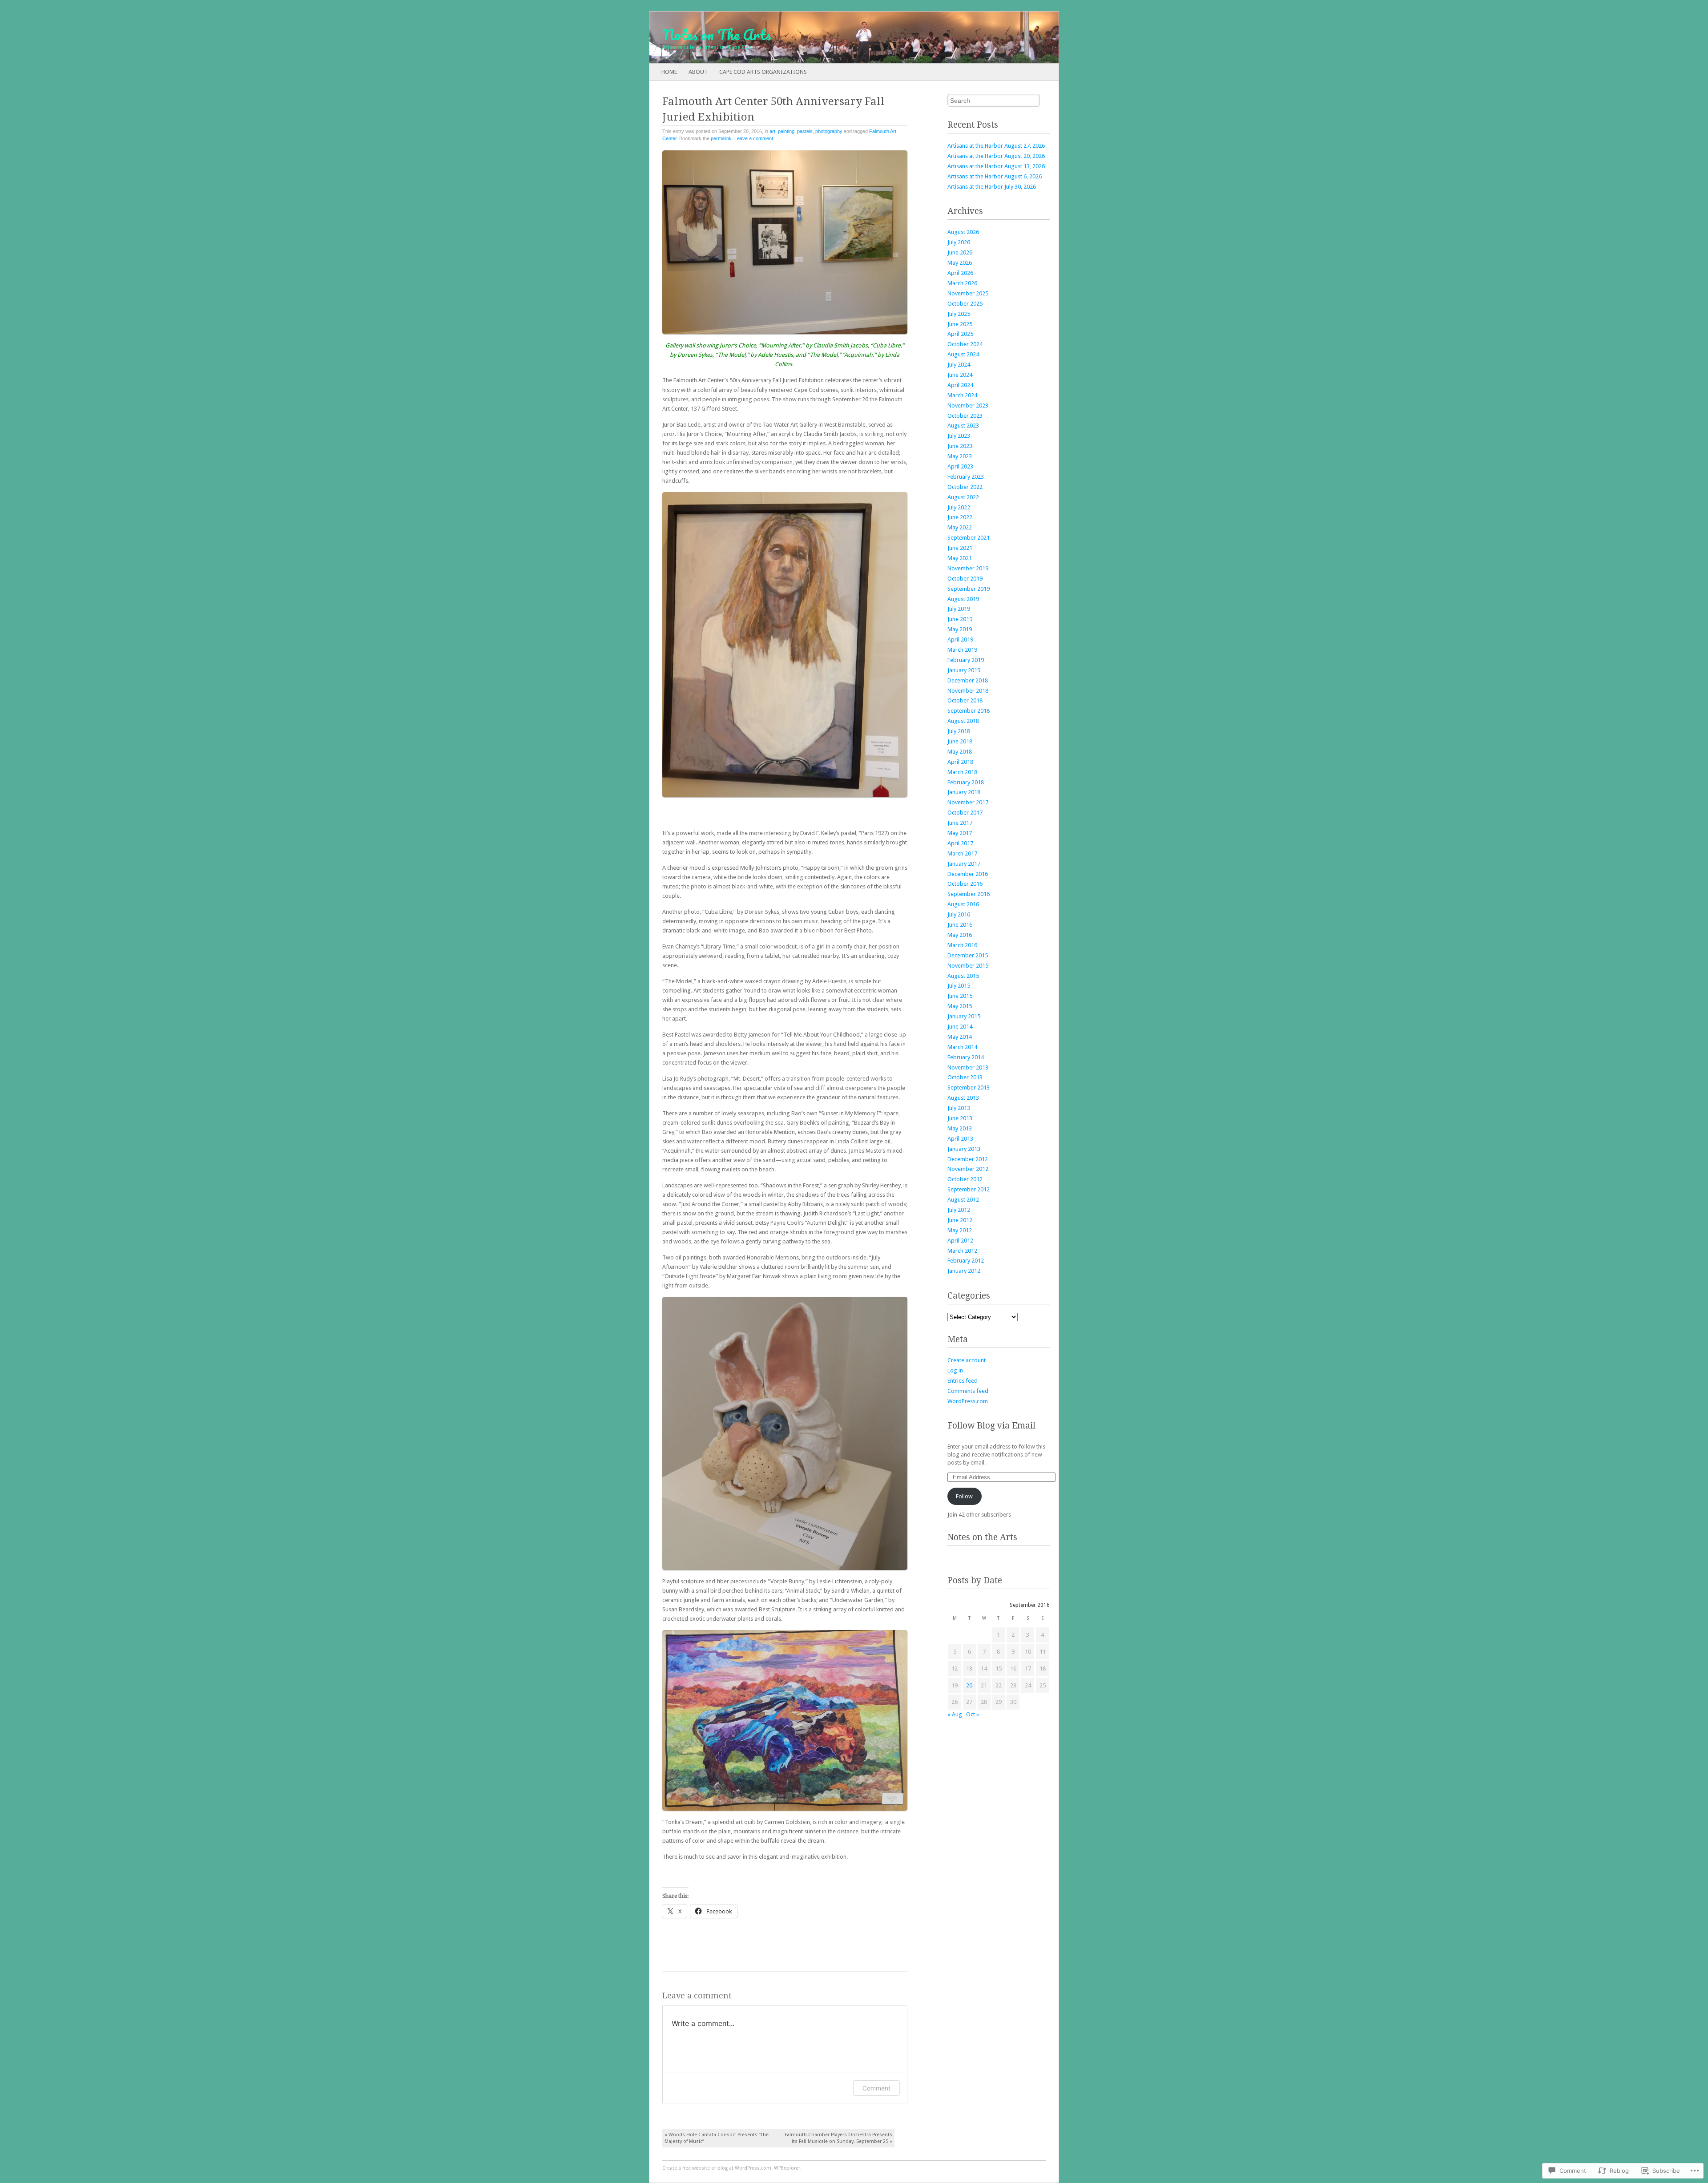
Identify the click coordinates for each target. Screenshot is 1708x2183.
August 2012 (963, 1200)
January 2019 (964, 670)
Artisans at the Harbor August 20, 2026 (996, 156)
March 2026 (962, 283)
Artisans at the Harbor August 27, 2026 (996, 146)
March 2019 (962, 650)
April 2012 (960, 1241)
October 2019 (965, 579)
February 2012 (966, 1261)
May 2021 (960, 558)
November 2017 (968, 802)
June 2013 (960, 1118)
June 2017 (960, 823)
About (698, 72)
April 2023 (960, 466)
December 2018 (968, 680)
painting (786, 131)
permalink (721, 138)
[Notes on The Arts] (813, 37)
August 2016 (963, 904)
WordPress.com (968, 1401)
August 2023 (963, 426)
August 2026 (963, 232)
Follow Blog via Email (991, 1426)
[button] (785, 242)
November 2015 (968, 966)
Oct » (973, 1714)
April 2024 (960, 385)
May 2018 (960, 752)
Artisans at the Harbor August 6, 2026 (995, 176)
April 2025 (960, 334)
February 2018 (966, 782)
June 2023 (960, 446)
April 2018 (960, 762)
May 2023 (960, 456)
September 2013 (969, 1087)
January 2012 (964, 1271)
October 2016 (965, 884)
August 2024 (963, 354)
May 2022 (960, 527)
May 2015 (960, 1006)
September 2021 (969, 538)
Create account (967, 1360)
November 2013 (968, 1067)
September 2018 (969, 711)
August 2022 (963, 497)
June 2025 (960, 324)
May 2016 (960, 935)
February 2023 (966, 477)
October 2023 (965, 416)
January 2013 (964, 1149)
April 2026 (960, 273)
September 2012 (969, 1189)
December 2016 (968, 874)
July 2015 (959, 986)
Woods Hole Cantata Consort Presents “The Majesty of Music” (717, 2138)
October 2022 (965, 487)
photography (829, 131)
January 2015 (964, 1016)
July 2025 (959, 314)
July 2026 (959, 242)
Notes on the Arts (982, 1537)
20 (969, 1685)
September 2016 (969, 894)
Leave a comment (754, 138)
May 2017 (960, 833)
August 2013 (963, 1098)
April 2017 (960, 843)
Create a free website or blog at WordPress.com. (717, 2168)
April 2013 (960, 1139)
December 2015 (968, 955)
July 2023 (959, 436)
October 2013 (965, 1077)
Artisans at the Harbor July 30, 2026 (992, 187)
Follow (964, 1496)
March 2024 (962, 395)
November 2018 (968, 691)
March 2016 (962, 945)
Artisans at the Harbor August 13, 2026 (996, 166)
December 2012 (968, 1159)
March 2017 (962, 853)
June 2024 (960, 375)
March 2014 (962, 1047)
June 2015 (960, 996)
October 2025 (965, 304)
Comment (876, 2088)
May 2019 (960, 629)
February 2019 (966, 660)
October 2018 (965, 700)
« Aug (955, 1714)
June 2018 (960, 741)
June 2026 (960, 252)
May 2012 (960, 1230)
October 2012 (965, 1179)
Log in (955, 1370)
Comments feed (968, 1391)
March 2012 (962, 1251)
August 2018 (963, 721)
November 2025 (968, 293)
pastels (805, 131)
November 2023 (968, 406)
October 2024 (965, 344)
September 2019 (969, 589)
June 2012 (960, 1220)
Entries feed (963, 1381)
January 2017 (964, 864)
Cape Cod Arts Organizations (763, 72)
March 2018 (962, 772)
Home (669, 72)
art (772, 131)
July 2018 (959, 731)
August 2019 (963, 599)
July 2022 (959, 507)
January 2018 (964, 792)
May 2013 (960, 1128)
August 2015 (963, 976)
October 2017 (965, 813)
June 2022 (960, 517)
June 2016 (960, 925)
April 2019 (960, 640)
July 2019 (959, 609)
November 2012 (968, 1169)
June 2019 (960, 619)
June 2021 (960, 548)
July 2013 (959, 1108)
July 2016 (959, 914)
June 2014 (960, 1027)
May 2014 (960, 1037)
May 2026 (960, 263)
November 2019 (968, 568)
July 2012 (959, 1210)
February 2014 (966, 1057)
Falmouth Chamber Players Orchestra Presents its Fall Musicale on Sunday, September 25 (838, 2138)
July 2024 (959, 365)
